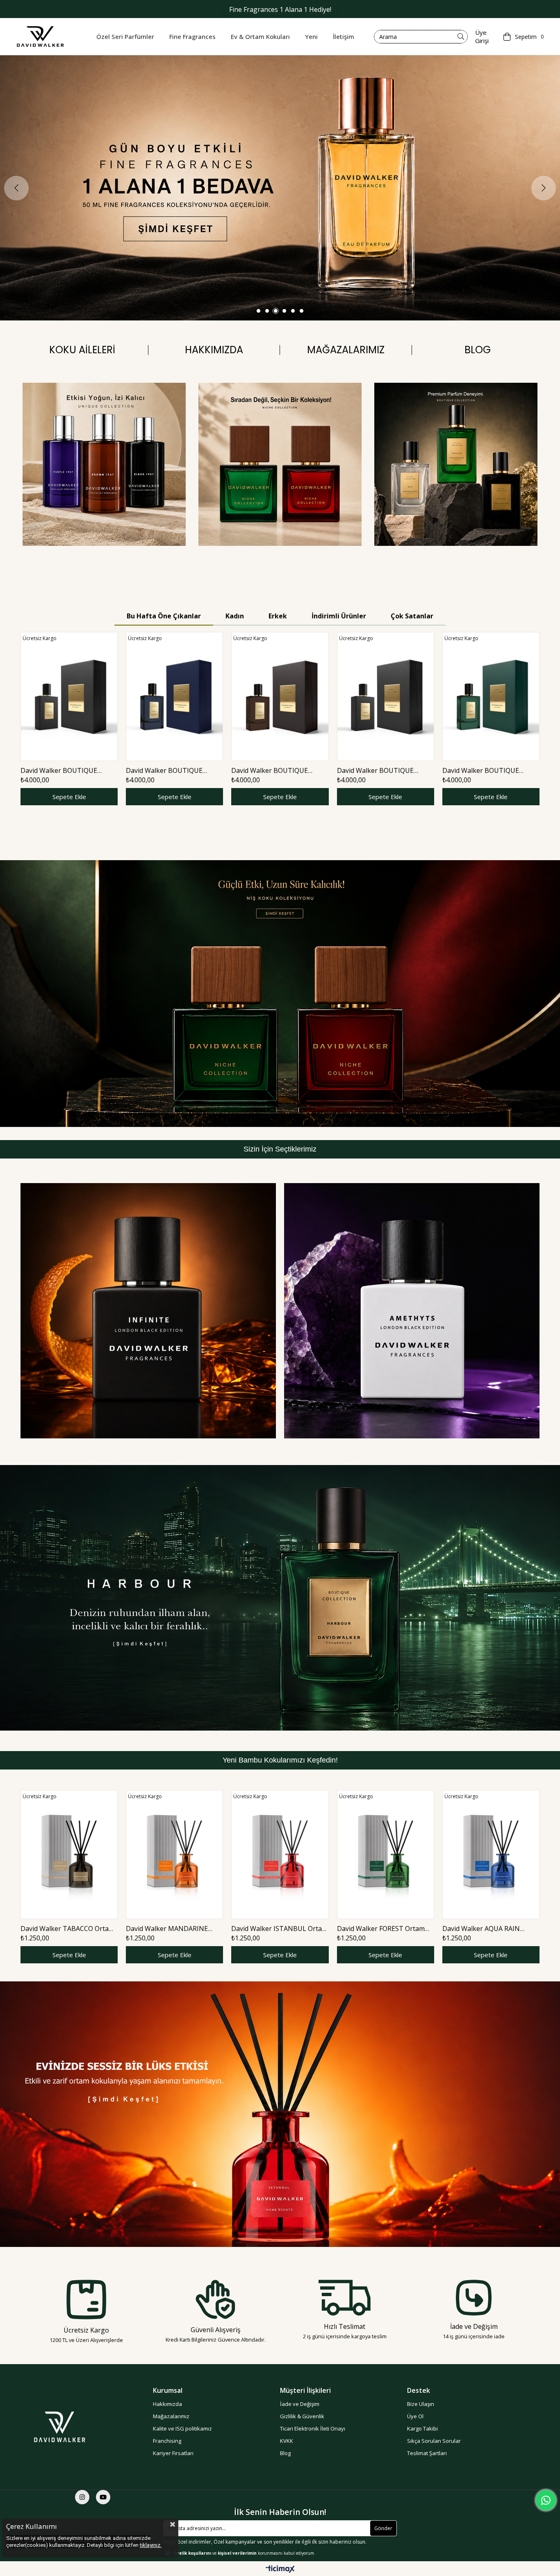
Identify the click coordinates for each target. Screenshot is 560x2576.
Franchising (167, 2441)
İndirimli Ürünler (339, 616)
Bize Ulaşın (421, 2404)
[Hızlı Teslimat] (345, 2298)
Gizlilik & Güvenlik (302, 2416)
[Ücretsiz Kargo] (86, 2300)
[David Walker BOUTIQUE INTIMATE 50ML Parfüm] (174, 696)
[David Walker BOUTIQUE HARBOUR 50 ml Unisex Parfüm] (491, 696)
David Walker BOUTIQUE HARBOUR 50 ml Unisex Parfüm (491, 770)
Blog (285, 2453)
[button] (258, 311)
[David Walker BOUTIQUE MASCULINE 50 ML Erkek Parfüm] (386, 696)
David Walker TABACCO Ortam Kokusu (67, 1929)
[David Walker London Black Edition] (148, 1311)
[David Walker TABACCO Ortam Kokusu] (69, 1855)
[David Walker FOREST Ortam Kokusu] (386, 1855)
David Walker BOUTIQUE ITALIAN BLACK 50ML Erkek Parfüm (64, 770)
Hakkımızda (167, 2404)
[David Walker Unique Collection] (104, 464)
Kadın (235, 616)
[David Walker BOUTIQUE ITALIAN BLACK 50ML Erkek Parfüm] (69, 696)
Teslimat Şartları (427, 2453)
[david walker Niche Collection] (280, 994)
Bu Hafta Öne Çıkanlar (164, 616)
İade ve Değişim (300, 2404)
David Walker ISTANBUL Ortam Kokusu (279, 1929)
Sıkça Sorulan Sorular (434, 2441)
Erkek (278, 616)
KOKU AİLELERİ (82, 350)
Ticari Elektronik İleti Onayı (313, 2428)
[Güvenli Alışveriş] (215, 2299)
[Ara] (461, 37)
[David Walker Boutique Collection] (456, 464)
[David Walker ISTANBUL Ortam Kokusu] (280, 1855)
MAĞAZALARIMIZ (346, 350)
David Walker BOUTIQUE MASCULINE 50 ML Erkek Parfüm (376, 770)
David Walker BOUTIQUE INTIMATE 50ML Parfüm (164, 770)
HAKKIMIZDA (214, 350)
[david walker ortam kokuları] (280, 2114)
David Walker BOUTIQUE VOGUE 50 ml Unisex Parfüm (275, 770)
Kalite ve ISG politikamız (182, 2428)
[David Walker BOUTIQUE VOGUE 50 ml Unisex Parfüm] (280, 696)
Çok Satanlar (412, 616)
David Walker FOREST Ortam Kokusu (381, 1929)
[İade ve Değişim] (474, 2298)
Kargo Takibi (422, 2428)
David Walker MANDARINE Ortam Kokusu (167, 1929)
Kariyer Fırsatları (173, 2453)
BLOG (478, 350)
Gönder (383, 2528)
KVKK (287, 2441)
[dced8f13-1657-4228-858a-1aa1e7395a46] (72, 2427)
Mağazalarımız (171, 2416)
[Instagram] (82, 2497)
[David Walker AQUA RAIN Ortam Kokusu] (491, 1855)
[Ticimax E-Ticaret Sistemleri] (280, 2569)
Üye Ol (415, 2416)
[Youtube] (103, 2497)
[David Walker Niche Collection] (280, 464)
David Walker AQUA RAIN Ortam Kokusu (481, 1929)
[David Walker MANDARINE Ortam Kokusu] (174, 1855)
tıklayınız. (151, 2545)
